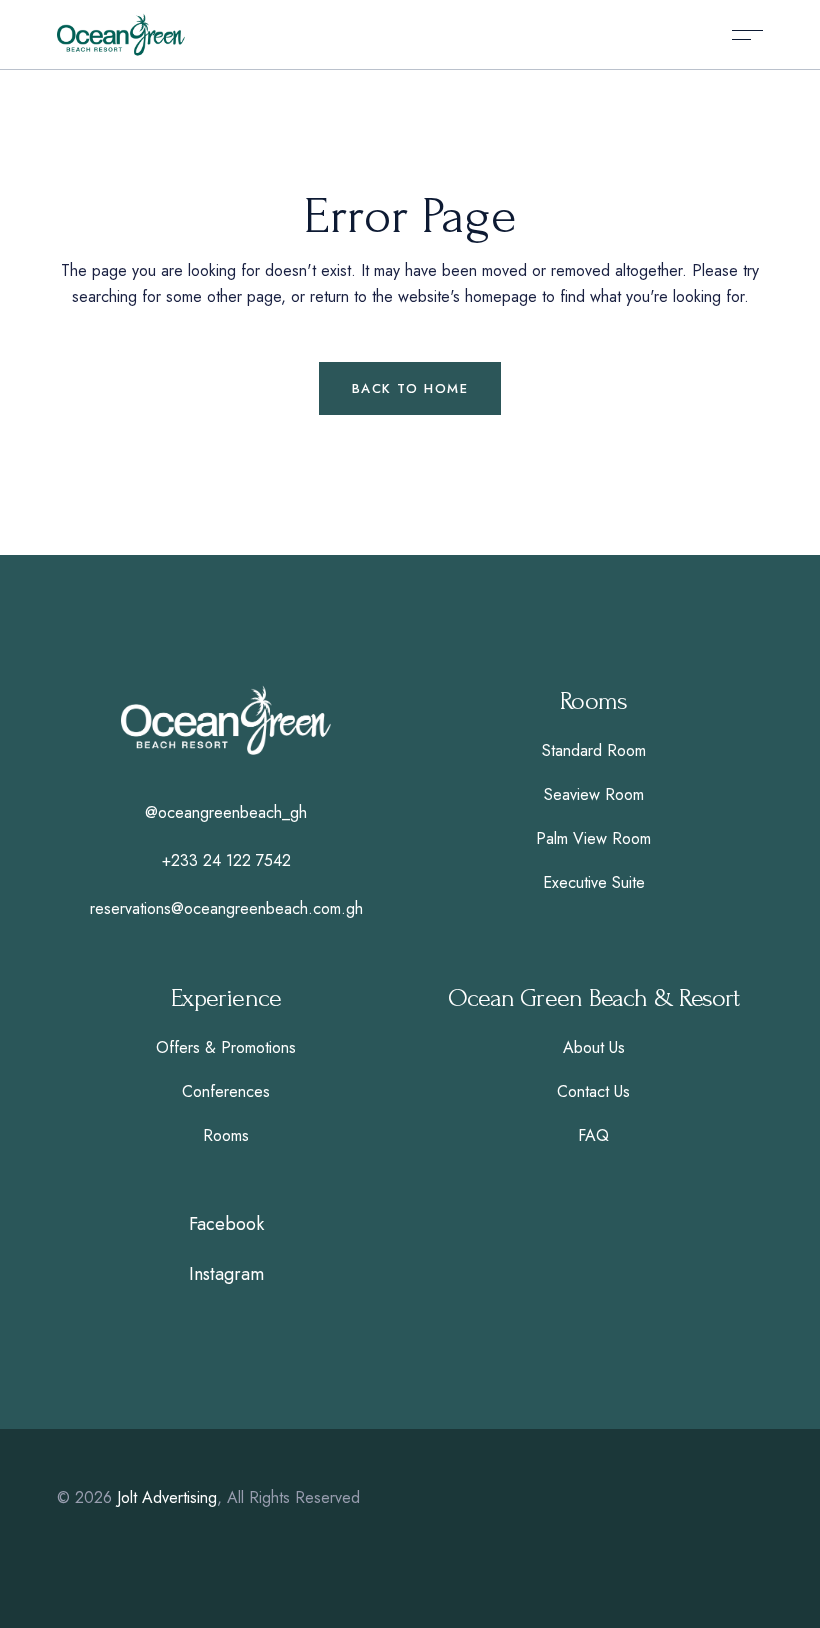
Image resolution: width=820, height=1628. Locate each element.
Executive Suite (594, 882)
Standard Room (594, 750)
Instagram (226, 1274)
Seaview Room (594, 794)
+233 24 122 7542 (226, 860)
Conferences (226, 1091)
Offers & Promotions (226, 1047)
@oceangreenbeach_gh (226, 812)
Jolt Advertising (167, 1497)
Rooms (226, 1135)
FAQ (593, 1135)
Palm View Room (593, 838)
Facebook (226, 1224)
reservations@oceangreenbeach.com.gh (226, 908)
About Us (594, 1047)
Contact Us (593, 1091)
